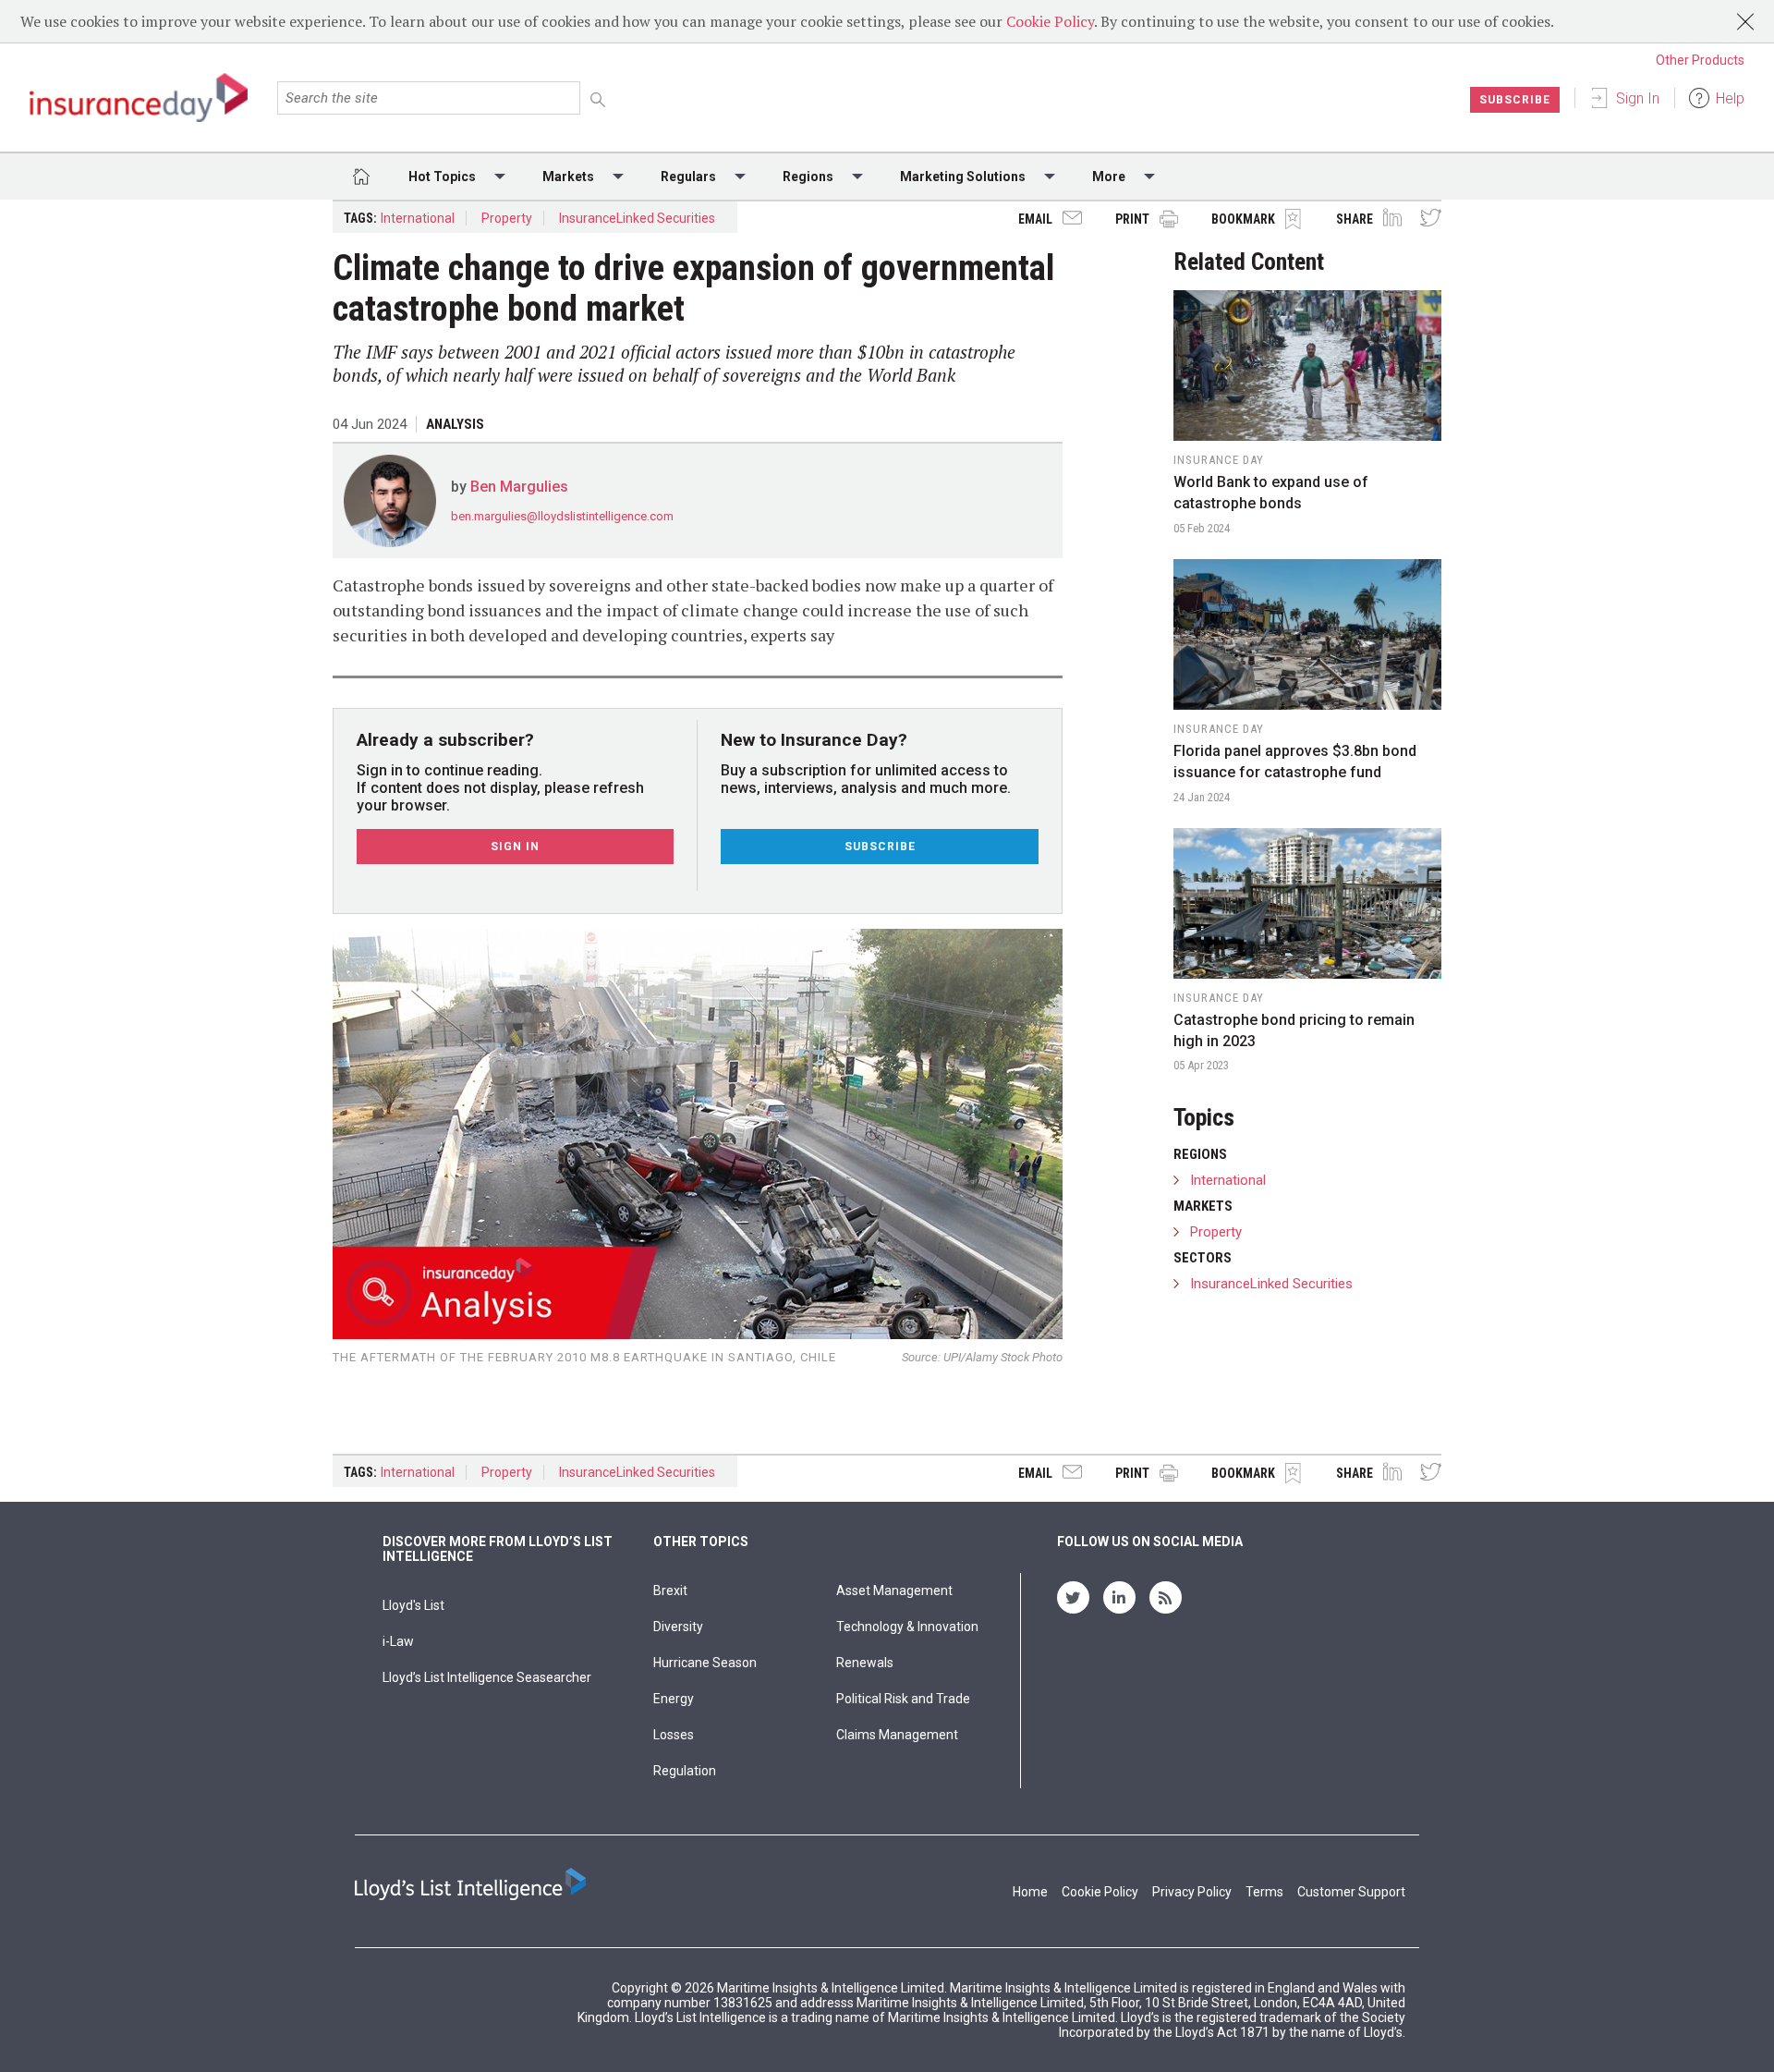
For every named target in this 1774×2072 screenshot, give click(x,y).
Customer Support (1351, 1892)
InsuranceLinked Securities (637, 218)
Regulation (685, 1771)
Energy (674, 1699)
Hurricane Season (705, 1663)
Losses (674, 1735)
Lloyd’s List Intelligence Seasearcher (487, 1677)
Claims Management (897, 1735)
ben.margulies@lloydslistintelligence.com (562, 516)
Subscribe (1515, 100)
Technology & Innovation (907, 1627)
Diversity (678, 1627)
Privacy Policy (1192, 1892)
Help (1730, 98)
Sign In (1638, 98)
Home (1030, 1892)
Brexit (670, 1591)
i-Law (398, 1641)
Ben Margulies (519, 487)
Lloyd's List (413, 1605)
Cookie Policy (1050, 21)
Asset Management (894, 1591)
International (418, 218)
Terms (1264, 1892)
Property (507, 218)
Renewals (865, 1663)
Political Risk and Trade (903, 1699)
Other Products (1700, 60)
